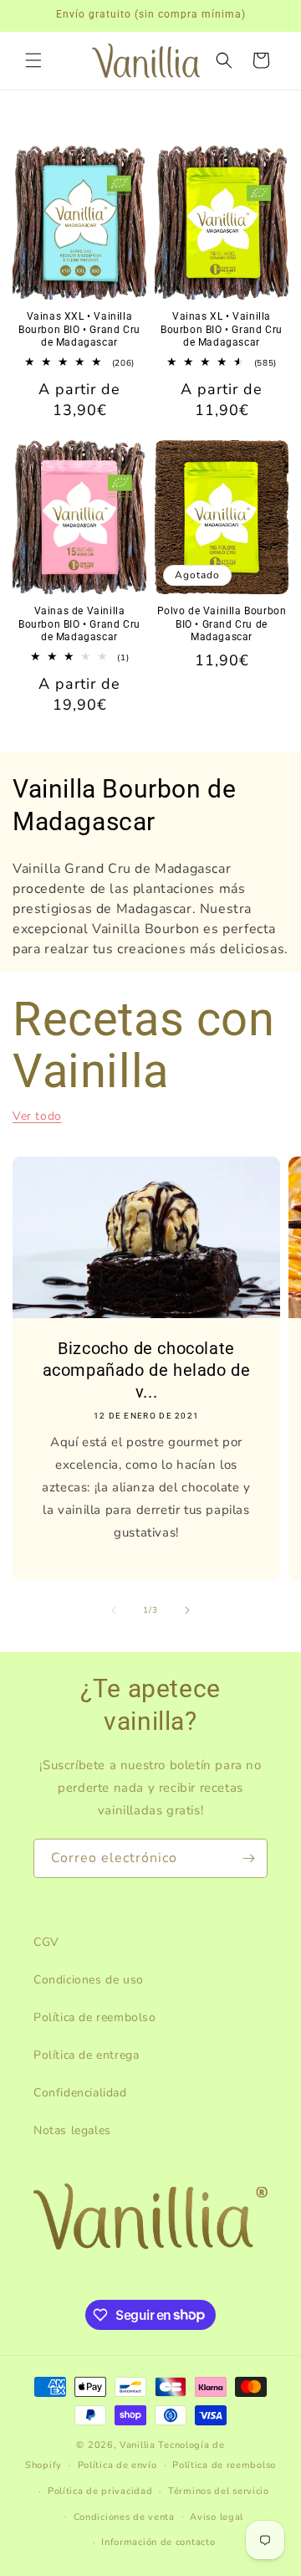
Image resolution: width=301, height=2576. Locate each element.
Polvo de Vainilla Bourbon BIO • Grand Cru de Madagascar (222, 624)
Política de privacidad (100, 2491)
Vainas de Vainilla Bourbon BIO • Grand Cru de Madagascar (79, 624)
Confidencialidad (80, 2093)
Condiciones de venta (124, 2517)
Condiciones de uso (89, 1980)
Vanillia (138, 2445)
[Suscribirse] (248, 1858)
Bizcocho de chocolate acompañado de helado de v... (147, 1369)
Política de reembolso (95, 2017)
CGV (46, 1942)
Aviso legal (217, 2517)
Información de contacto (158, 2542)
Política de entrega (86, 2055)
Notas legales (72, 2130)
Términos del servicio (219, 2491)
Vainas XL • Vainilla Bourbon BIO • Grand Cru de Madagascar (222, 329)
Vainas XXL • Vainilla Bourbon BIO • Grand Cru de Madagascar (79, 329)
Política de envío (117, 2465)
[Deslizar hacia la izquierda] (114, 1610)
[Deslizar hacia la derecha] (187, 1610)
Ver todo (37, 1116)
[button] (33, 60)
